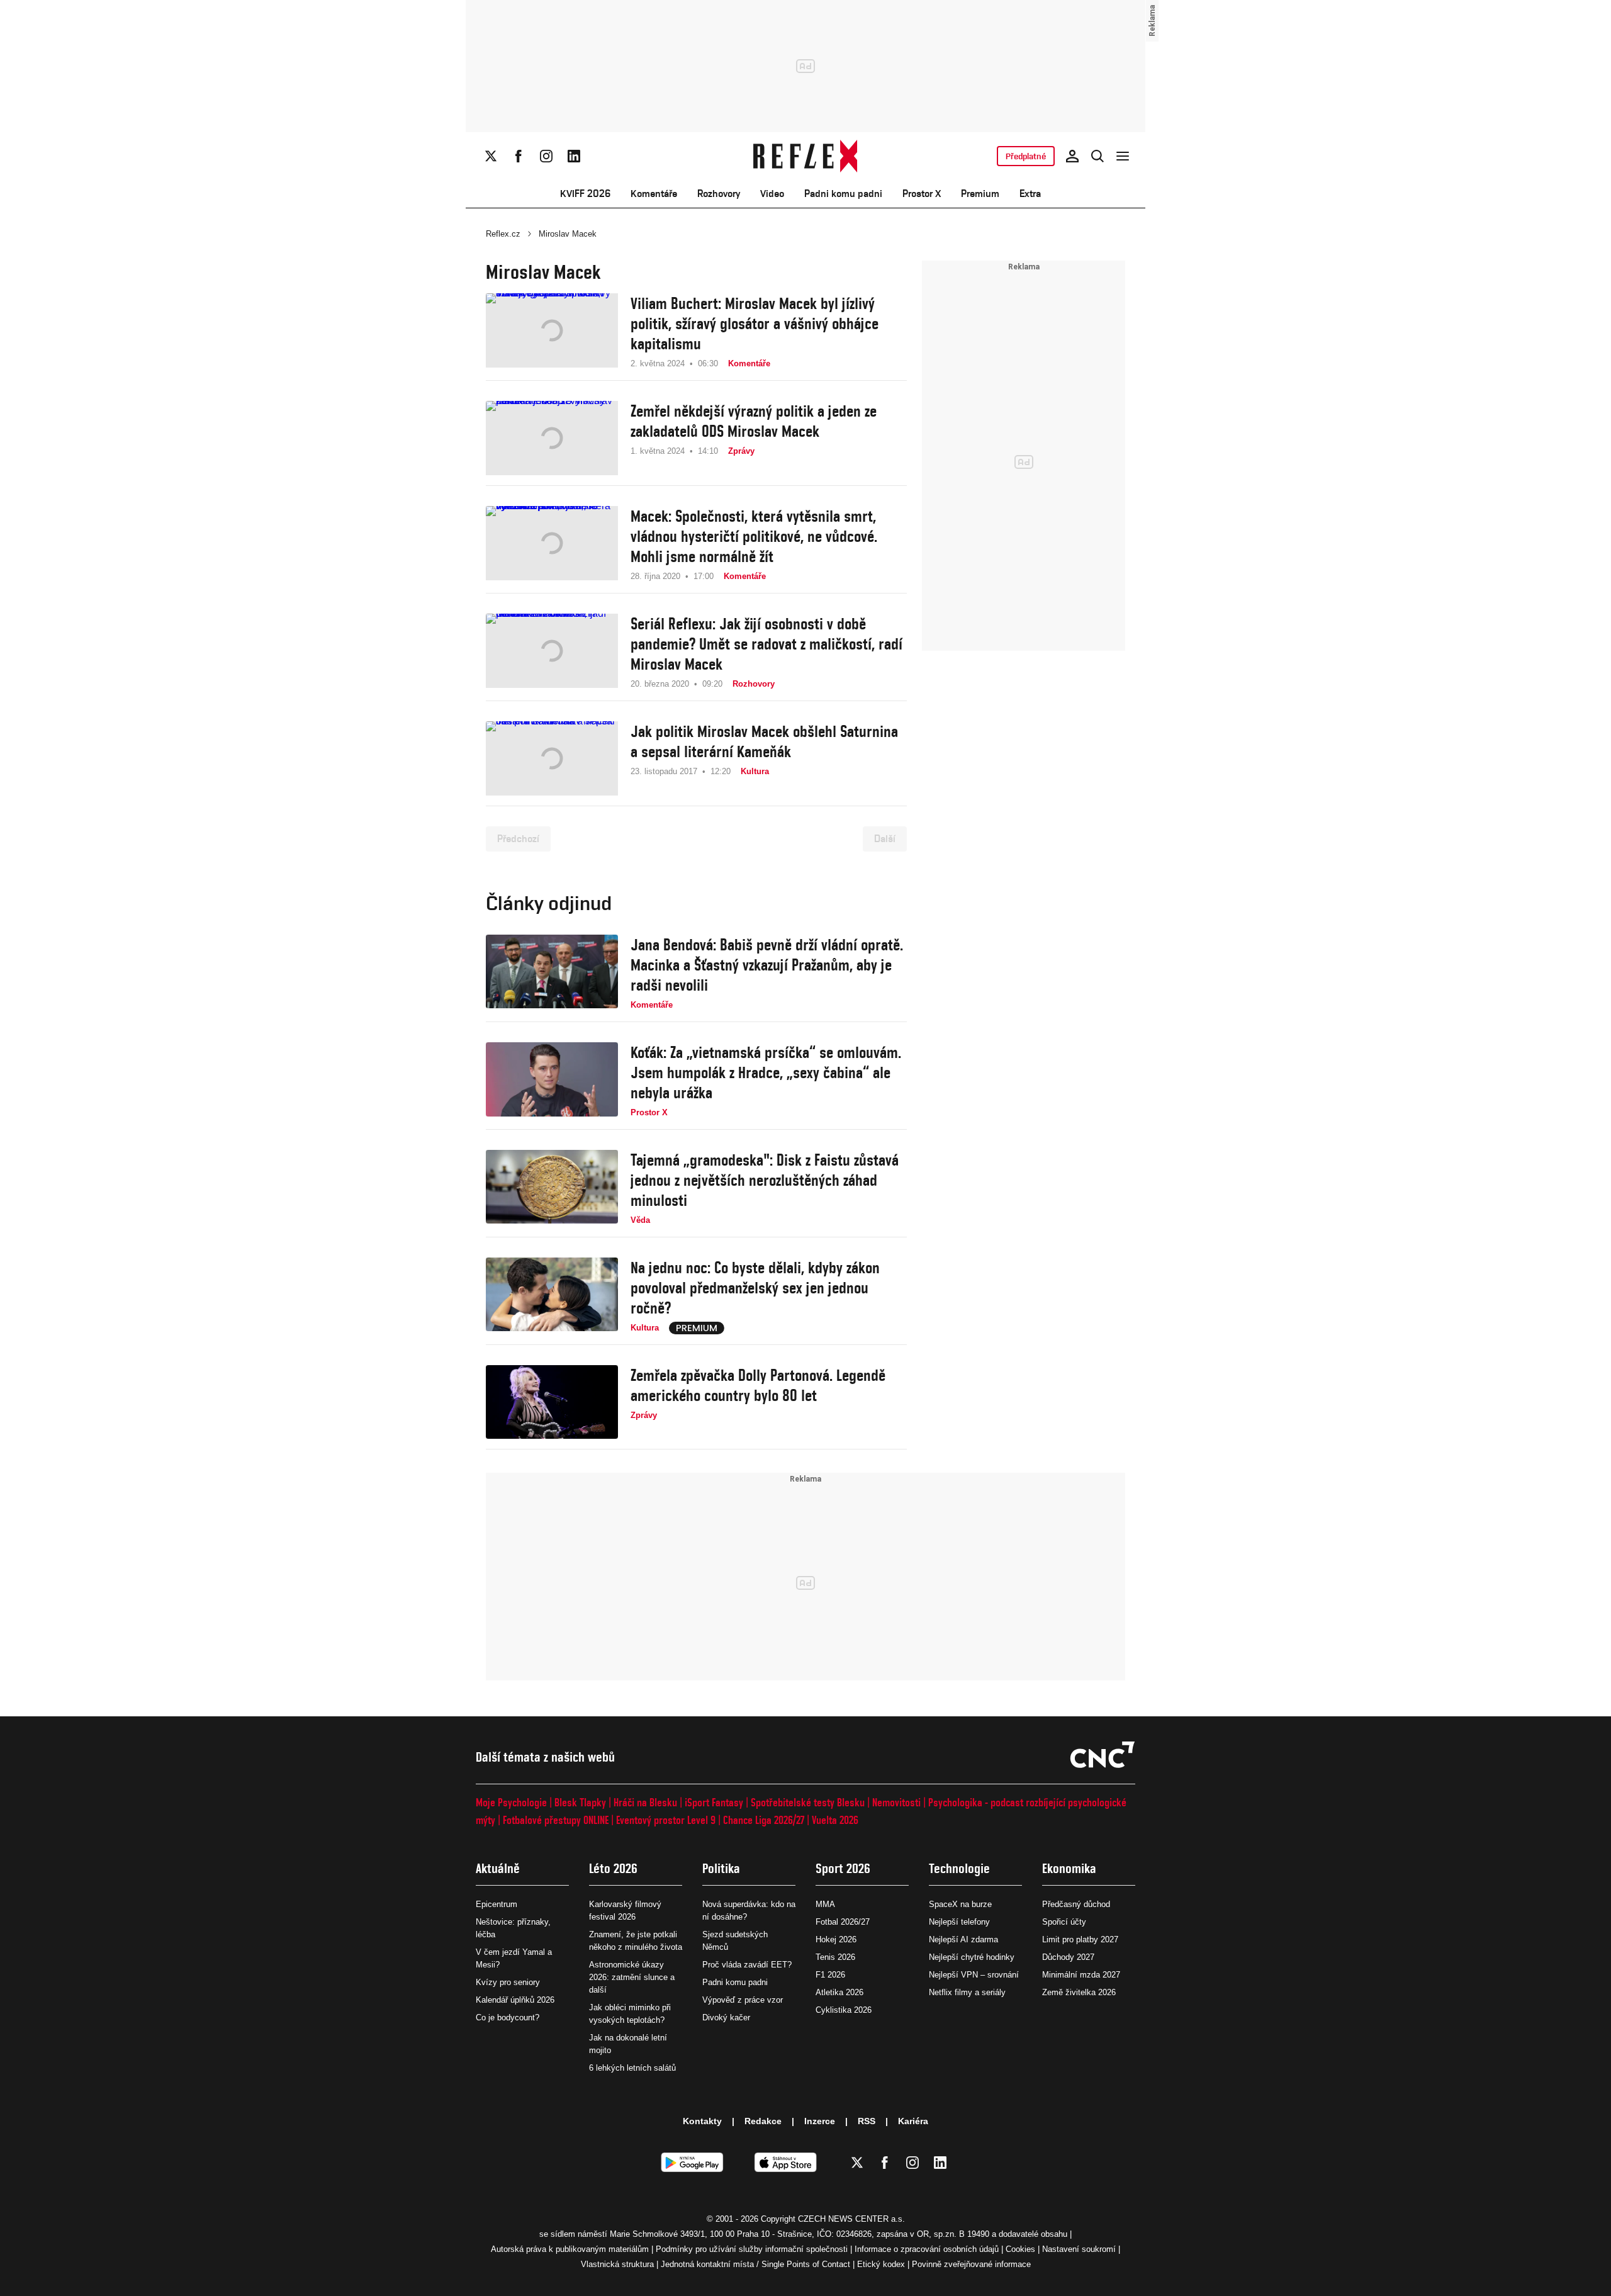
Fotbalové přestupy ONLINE (556, 1820)
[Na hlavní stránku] (806, 156)
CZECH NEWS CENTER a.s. (851, 2219)
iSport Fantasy (714, 1802)
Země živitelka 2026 (1079, 1992)
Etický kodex (881, 2264)
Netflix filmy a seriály (967, 1992)
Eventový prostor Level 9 (666, 1820)
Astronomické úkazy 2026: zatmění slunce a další (632, 1977)
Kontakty (702, 2121)
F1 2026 (830, 1975)
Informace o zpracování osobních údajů (927, 2249)
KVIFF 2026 (585, 194)
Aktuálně (498, 1868)
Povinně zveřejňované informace (971, 2264)
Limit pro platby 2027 (1080, 1939)
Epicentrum (497, 1904)
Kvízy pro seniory (508, 1982)
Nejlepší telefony (959, 1922)
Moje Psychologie (511, 1802)
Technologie (959, 1868)
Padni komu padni (843, 194)
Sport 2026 (843, 1868)
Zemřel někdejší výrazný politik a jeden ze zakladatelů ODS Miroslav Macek (754, 421)
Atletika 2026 (839, 1992)
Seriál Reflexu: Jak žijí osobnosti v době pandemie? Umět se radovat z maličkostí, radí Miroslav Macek (766, 644)
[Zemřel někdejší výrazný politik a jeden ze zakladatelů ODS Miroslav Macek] (552, 438)
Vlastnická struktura (617, 2264)
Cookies (1020, 2249)
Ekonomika (1069, 1868)
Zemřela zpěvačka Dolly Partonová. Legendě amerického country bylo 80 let (758, 1385)
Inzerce (820, 2121)
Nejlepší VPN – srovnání (974, 1975)
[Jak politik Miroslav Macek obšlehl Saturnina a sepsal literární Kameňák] (552, 758)
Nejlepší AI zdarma (963, 1939)
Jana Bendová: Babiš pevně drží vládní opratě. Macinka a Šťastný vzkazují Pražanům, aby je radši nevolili (767, 965)
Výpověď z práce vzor (743, 2000)
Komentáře (654, 194)
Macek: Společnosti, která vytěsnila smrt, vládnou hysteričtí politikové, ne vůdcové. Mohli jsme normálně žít (754, 536)
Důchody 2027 (1068, 1957)
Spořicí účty (1064, 1922)
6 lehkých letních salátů (632, 2068)
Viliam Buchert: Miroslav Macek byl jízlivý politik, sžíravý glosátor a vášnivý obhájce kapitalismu (755, 324)
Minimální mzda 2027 (1081, 1975)
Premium (980, 194)
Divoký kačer (726, 2017)
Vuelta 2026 (835, 1820)
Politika (721, 1868)
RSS (867, 2121)
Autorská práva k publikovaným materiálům (570, 2249)
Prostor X (922, 194)
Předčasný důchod (1076, 1904)
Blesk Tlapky (580, 1802)
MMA (825, 1904)
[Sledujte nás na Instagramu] (546, 156)
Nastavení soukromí (1079, 2249)
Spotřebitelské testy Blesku (808, 1802)
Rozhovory (719, 194)
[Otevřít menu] (1123, 156)
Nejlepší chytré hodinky (972, 1957)
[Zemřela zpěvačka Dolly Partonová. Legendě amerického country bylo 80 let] (552, 1402)
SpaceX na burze (960, 1904)
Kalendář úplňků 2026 (515, 2000)
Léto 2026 (613, 1868)
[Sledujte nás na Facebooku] (519, 156)
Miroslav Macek (568, 234)
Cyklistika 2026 (844, 2010)
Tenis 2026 (835, 1957)
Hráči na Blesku (645, 1802)
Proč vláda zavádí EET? (747, 1965)
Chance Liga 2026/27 (764, 1820)
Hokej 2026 (836, 1939)
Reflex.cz (503, 234)
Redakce (763, 2121)
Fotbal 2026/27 (843, 1922)
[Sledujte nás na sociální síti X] (491, 156)
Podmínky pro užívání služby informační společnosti (752, 2249)
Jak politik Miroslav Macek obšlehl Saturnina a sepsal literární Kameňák (764, 741)
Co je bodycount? (508, 2017)
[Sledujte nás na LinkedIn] (574, 156)
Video (772, 194)
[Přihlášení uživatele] (1072, 156)
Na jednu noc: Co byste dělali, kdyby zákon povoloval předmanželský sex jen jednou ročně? (755, 1288)
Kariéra (913, 2121)
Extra (1030, 194)
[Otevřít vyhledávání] (1097, 156)
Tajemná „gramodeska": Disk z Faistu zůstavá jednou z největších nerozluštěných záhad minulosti (765, 1180)
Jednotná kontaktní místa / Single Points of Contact (755, 2264)
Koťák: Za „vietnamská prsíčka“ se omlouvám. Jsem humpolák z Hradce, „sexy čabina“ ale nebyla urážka (766, 1072)
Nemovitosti (896, 1802)
